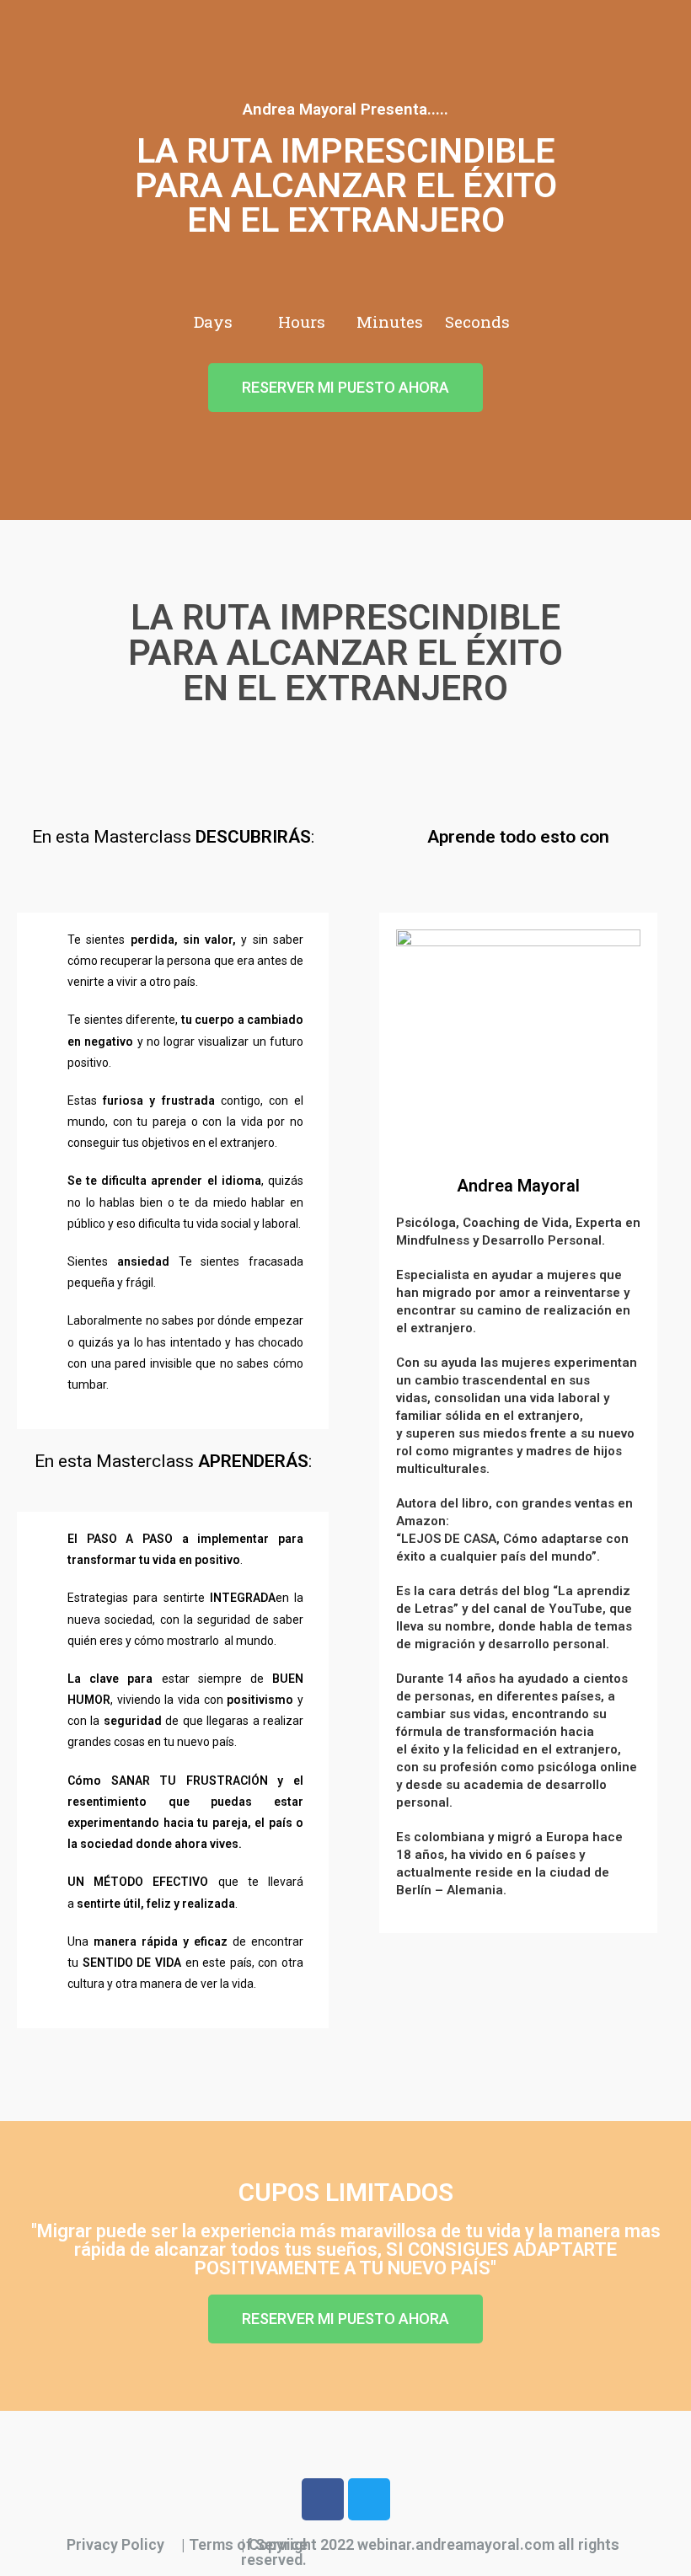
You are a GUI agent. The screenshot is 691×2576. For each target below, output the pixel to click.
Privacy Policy (115, 2544)
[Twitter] (369, 2499)
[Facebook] (323, 2499)
